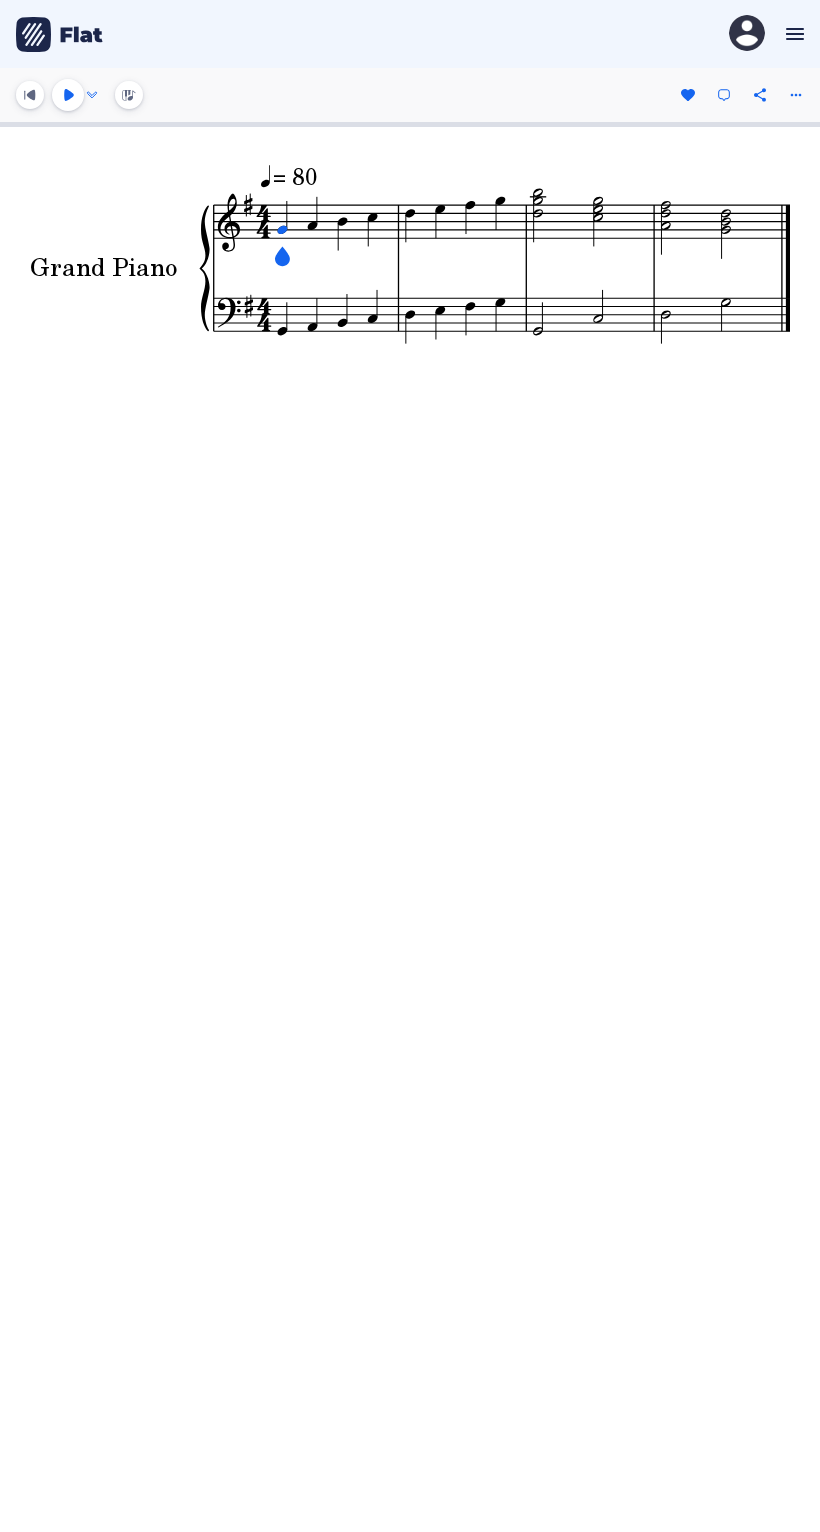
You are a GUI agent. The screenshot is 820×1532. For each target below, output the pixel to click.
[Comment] (724, 95)
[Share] (760, 95)
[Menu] (792, 34)
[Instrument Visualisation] (129, 95)
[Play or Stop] (68, 95)
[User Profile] (747, 34)
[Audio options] (92, 95)
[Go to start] (30, 95)
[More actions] (796, 95)
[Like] (688, 95)
